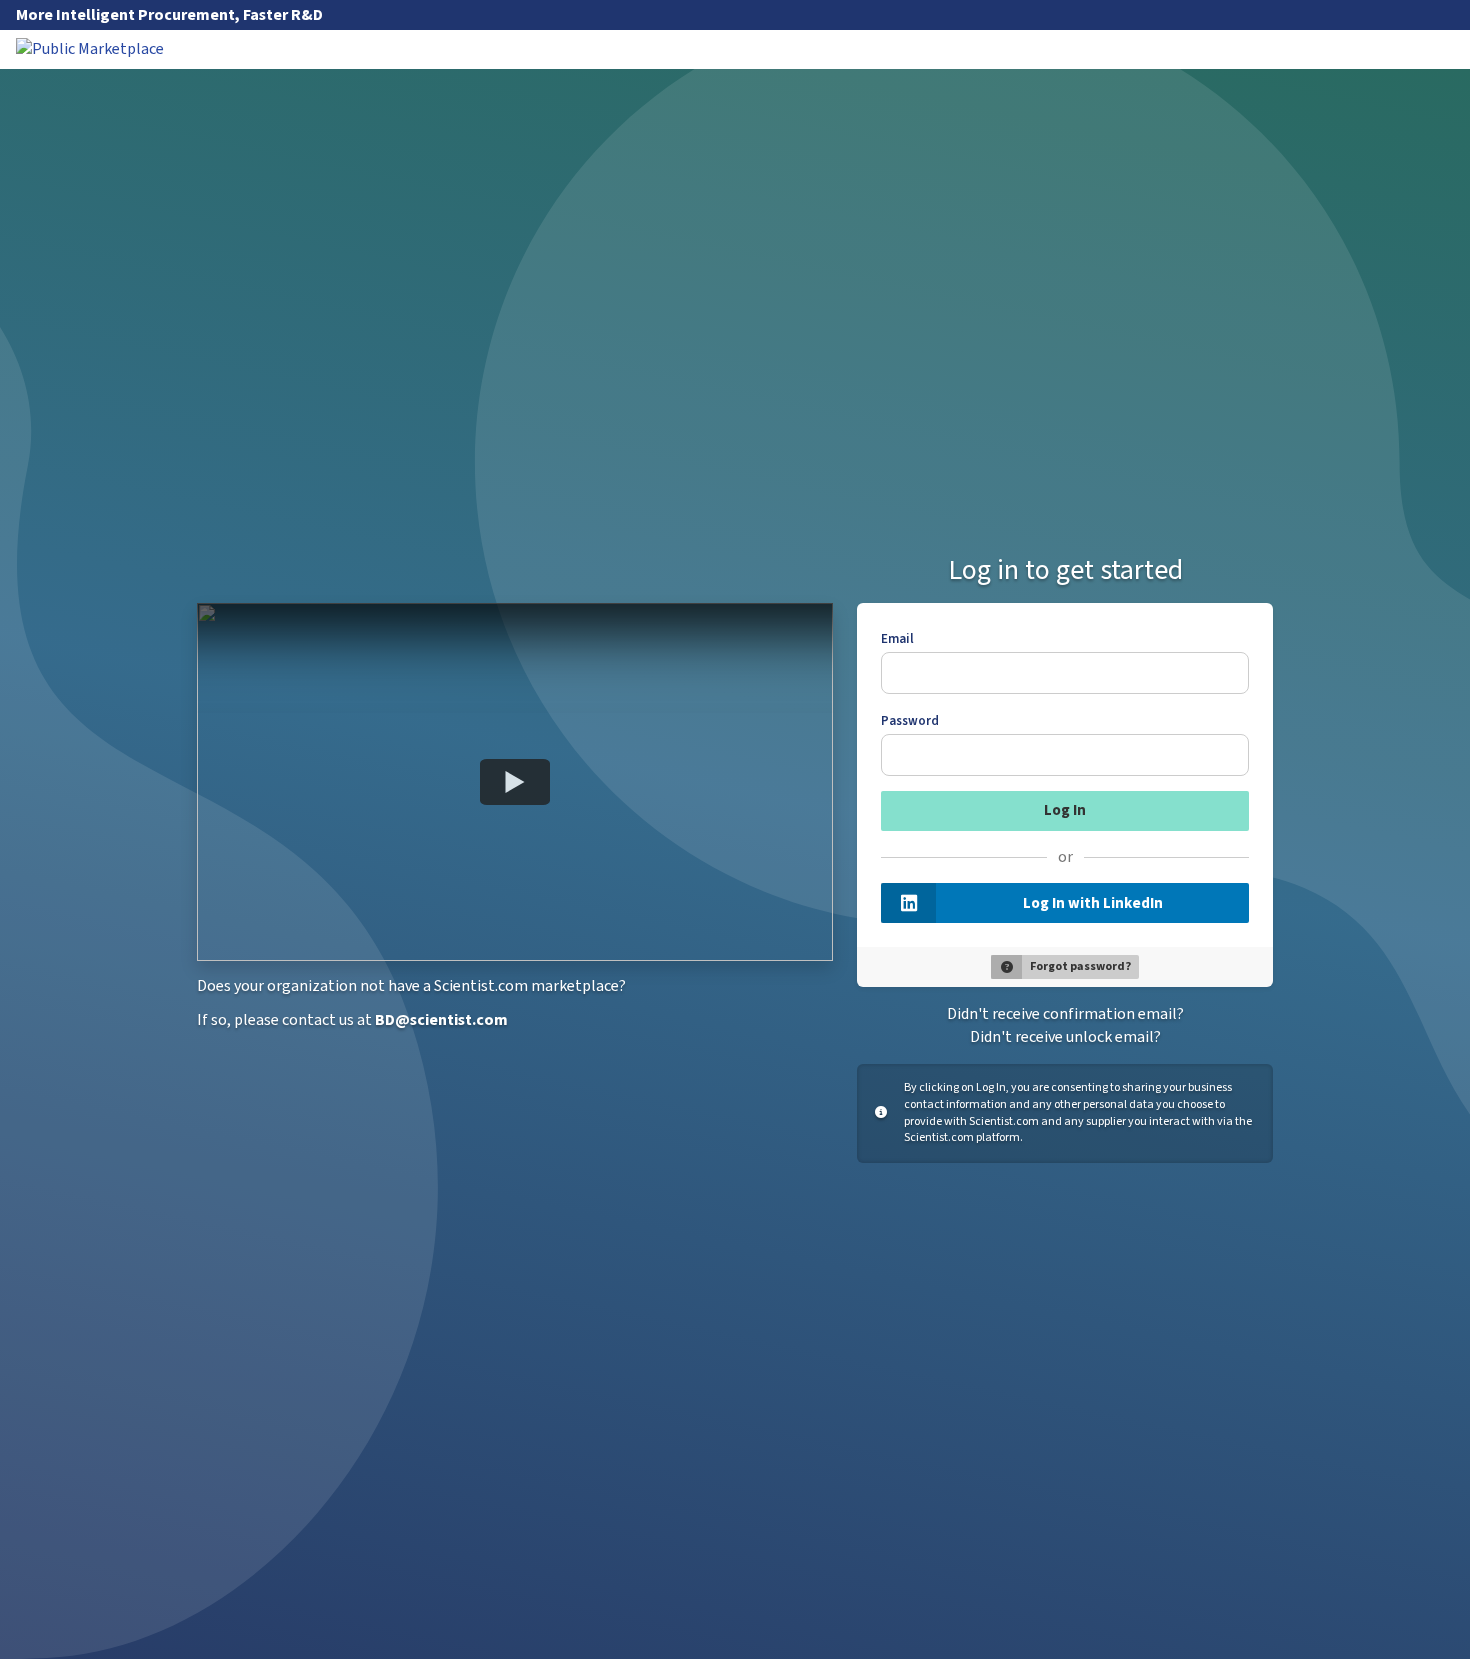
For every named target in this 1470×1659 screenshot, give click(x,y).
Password (910, 721)
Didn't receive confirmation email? (1065, 1014)
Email (897, 639)
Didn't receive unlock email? (1065, 1037)
